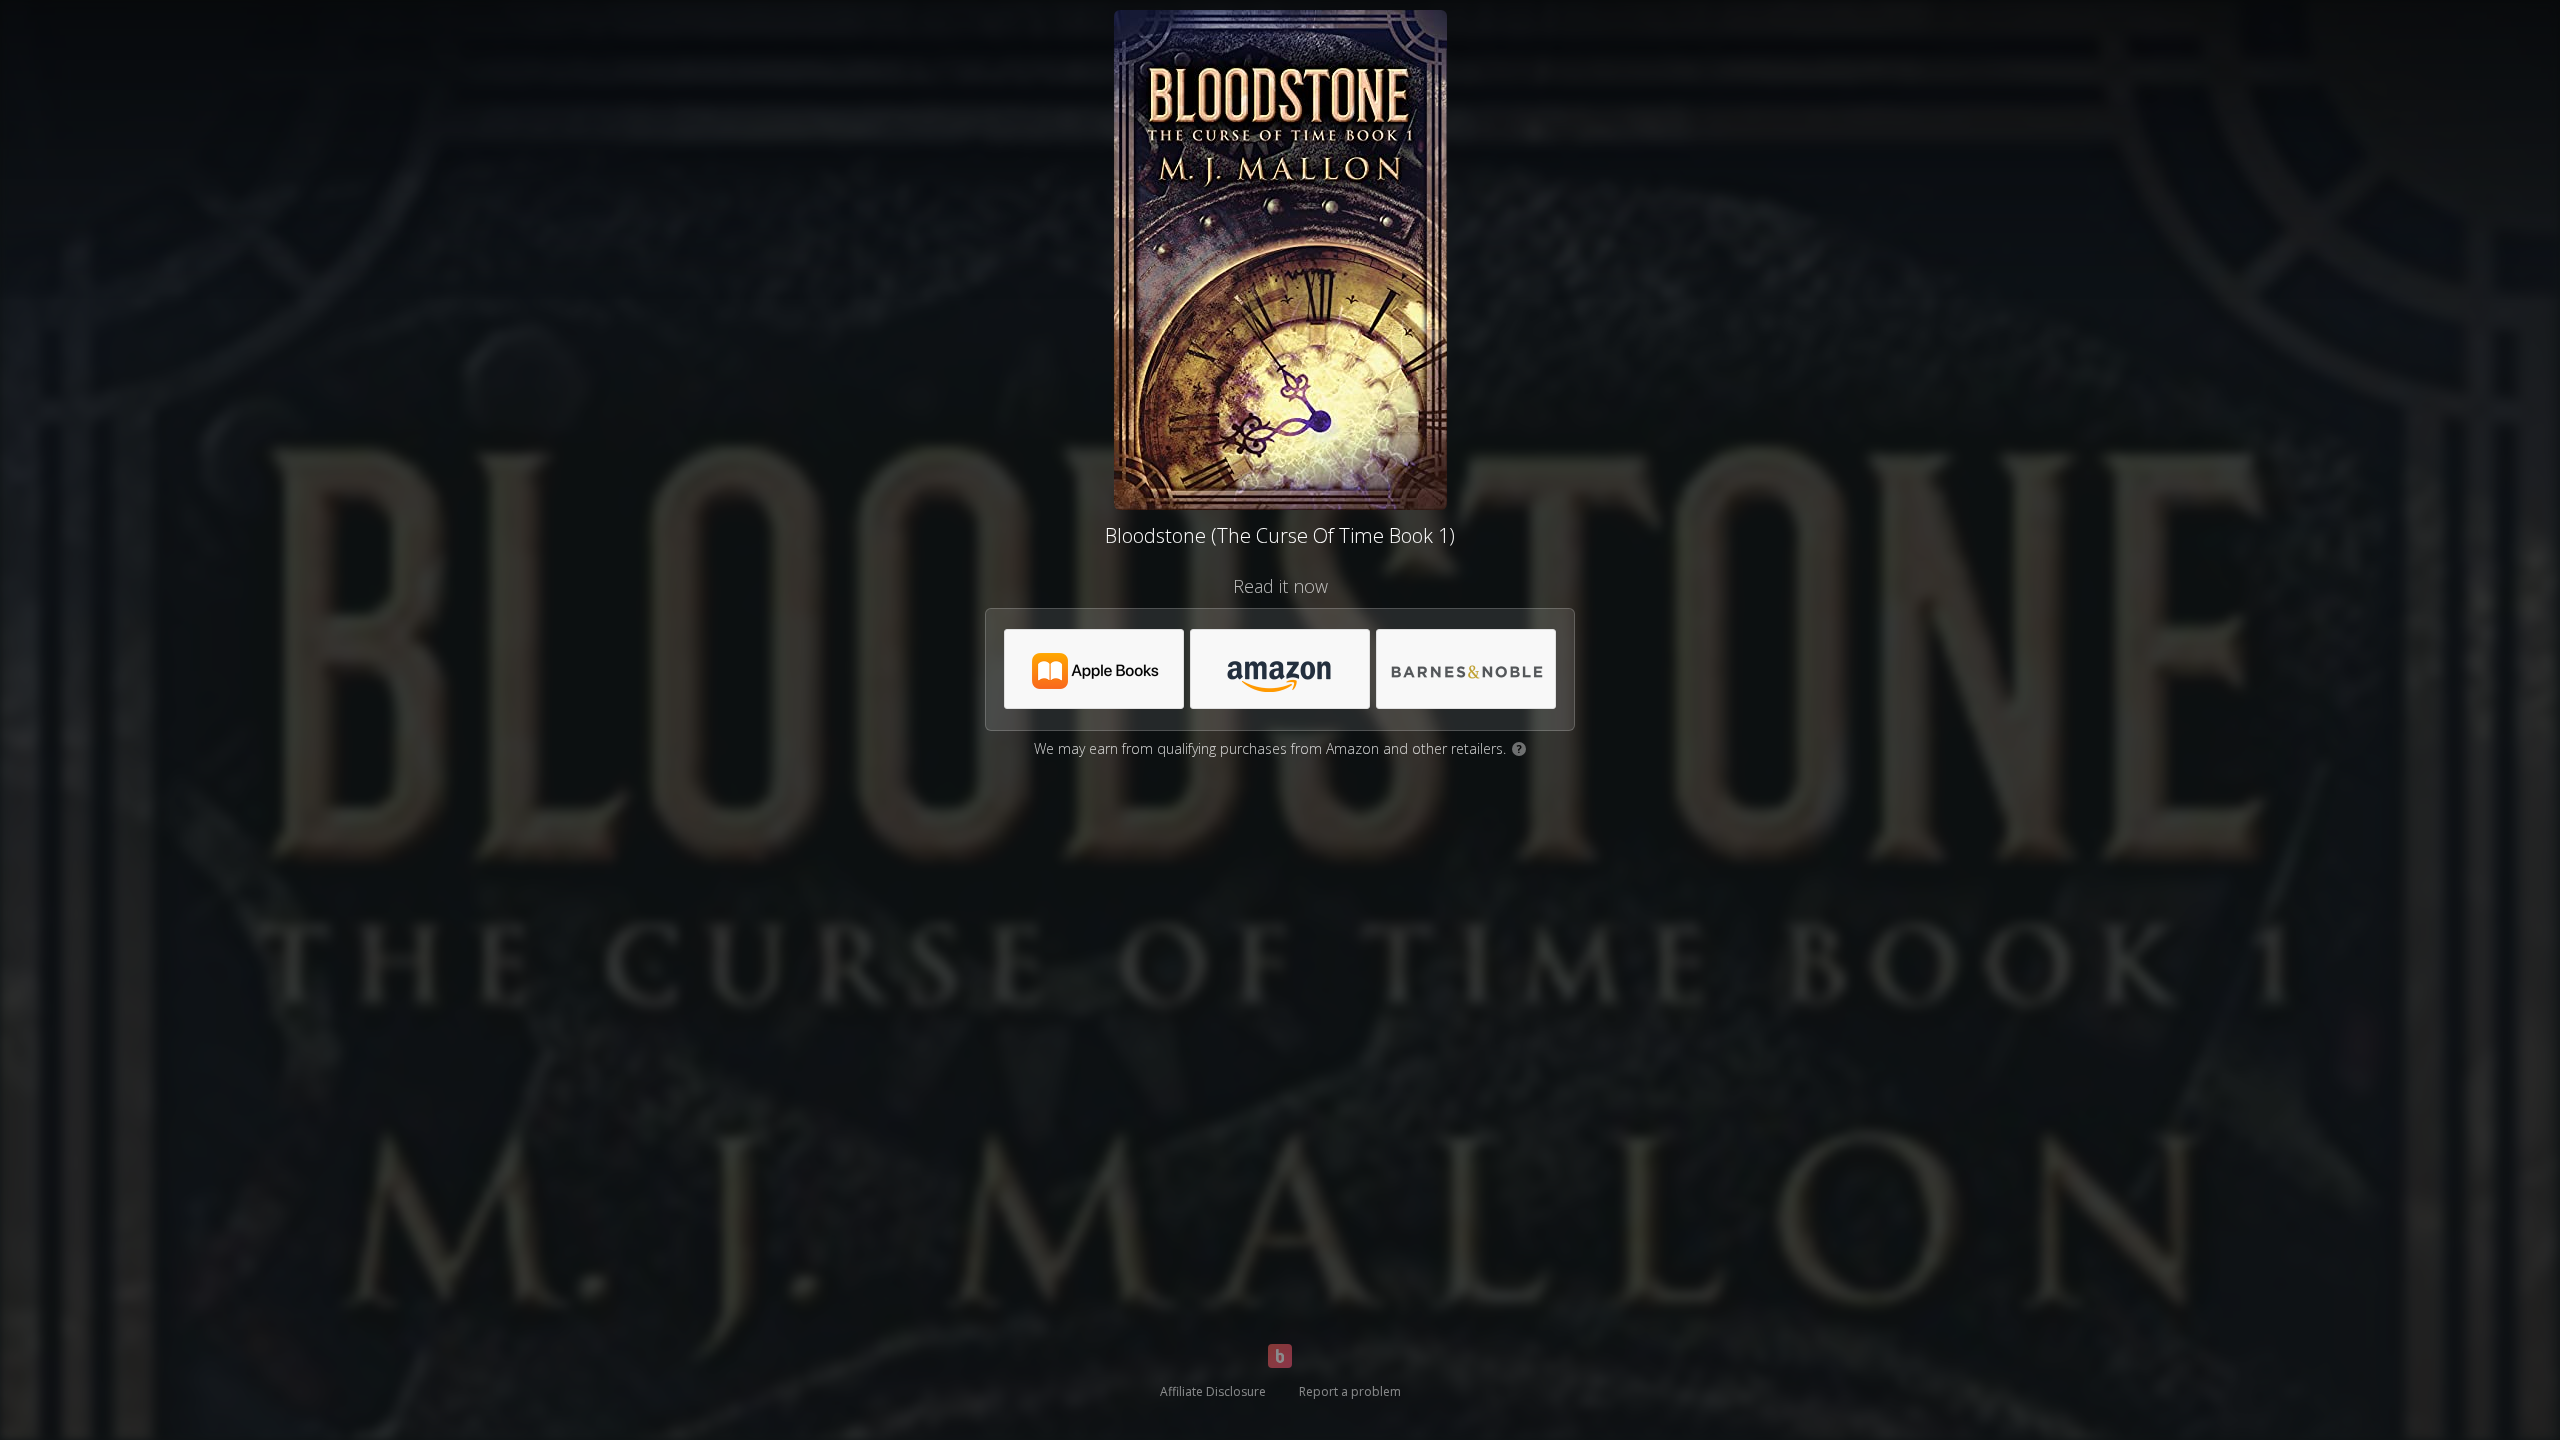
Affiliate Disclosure (1213, 1391)
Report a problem (1350, 1391)
